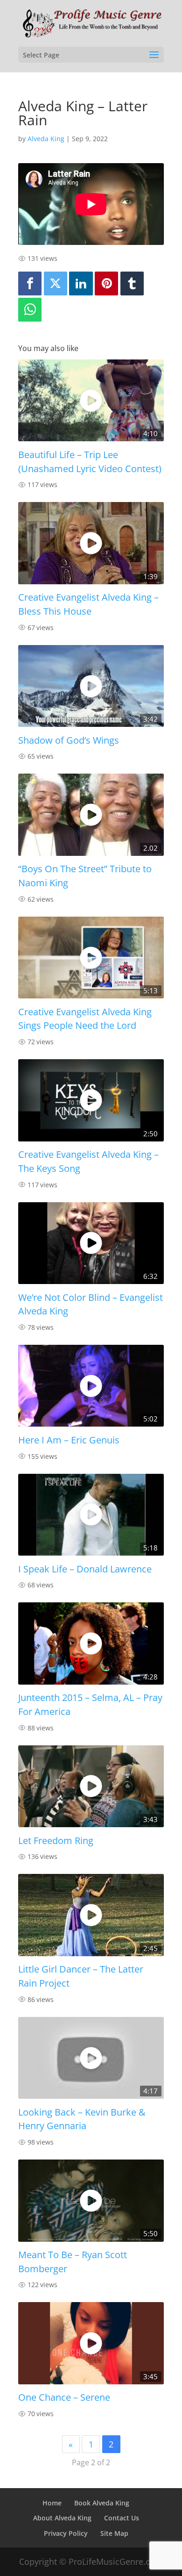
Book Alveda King (102, 2503)
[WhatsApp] (30, 310)
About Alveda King (62, 2518)
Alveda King (46, 139)
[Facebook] (30, 283)
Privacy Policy (66, 2533)
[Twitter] (56, 283)
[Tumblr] (132, 283)
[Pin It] (106, 283)
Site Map (114, 2533)
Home (52, 2503)
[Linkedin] (81, 283)
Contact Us (122, 2518)
